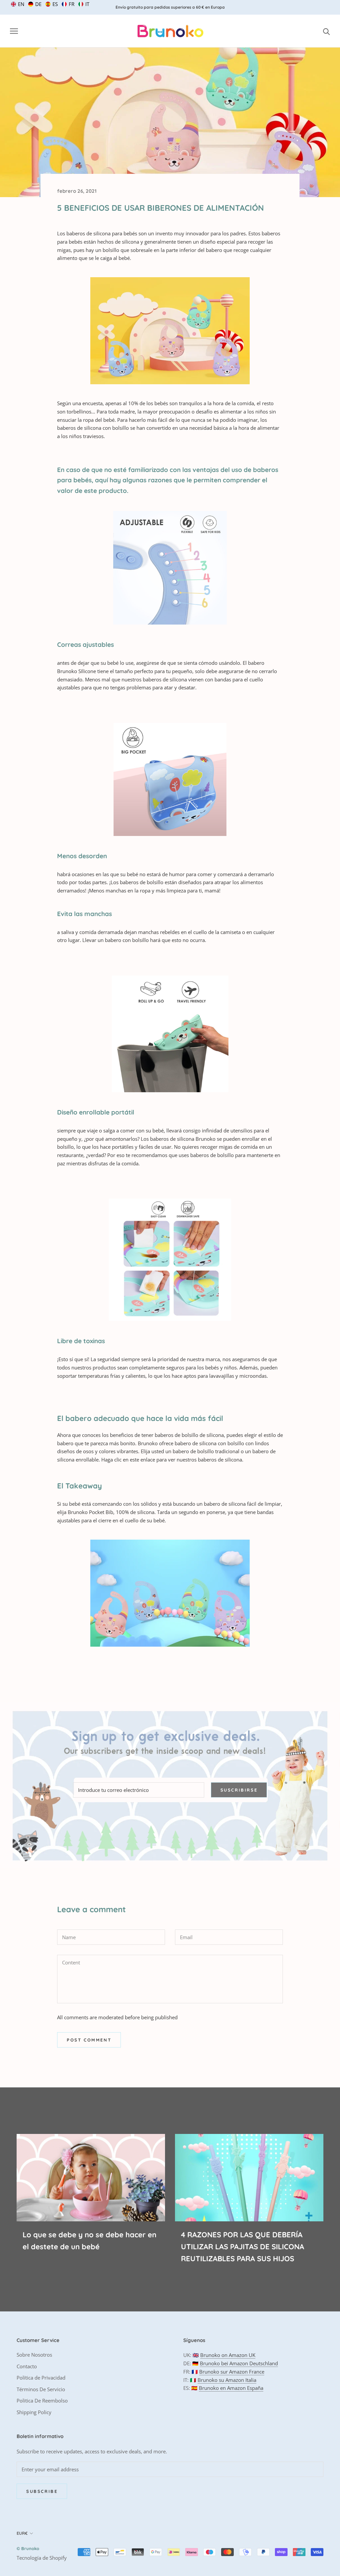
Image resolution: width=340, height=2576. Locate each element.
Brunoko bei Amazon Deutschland (239, 2363)
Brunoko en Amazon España (231, 2388)
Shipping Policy (34, 2412)
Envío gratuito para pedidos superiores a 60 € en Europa (170, 7)
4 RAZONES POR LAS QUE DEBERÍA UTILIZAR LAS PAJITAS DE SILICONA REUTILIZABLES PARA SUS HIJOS (243, 2247)
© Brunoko (28, 2548)
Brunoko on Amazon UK (228, 2355)
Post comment (89, 2040)
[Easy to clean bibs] (170, 1260)
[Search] (327, 31)
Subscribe (42, 2491)
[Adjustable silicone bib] (170, 568)
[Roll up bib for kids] (170, 1034)
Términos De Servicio (41, 2389)
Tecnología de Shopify (42, 2558)
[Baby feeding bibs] (170, 331)
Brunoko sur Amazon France (232, 2372)
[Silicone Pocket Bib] (170, 1593)
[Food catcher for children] (170, 779)
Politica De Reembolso (42, 2400)
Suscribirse (239, 1790)
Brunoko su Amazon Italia (227, 2380)
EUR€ (22, 2533)
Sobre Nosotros (34, 2355)
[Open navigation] (14, 31)
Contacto (27, 2366)
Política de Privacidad (41, 2378)
